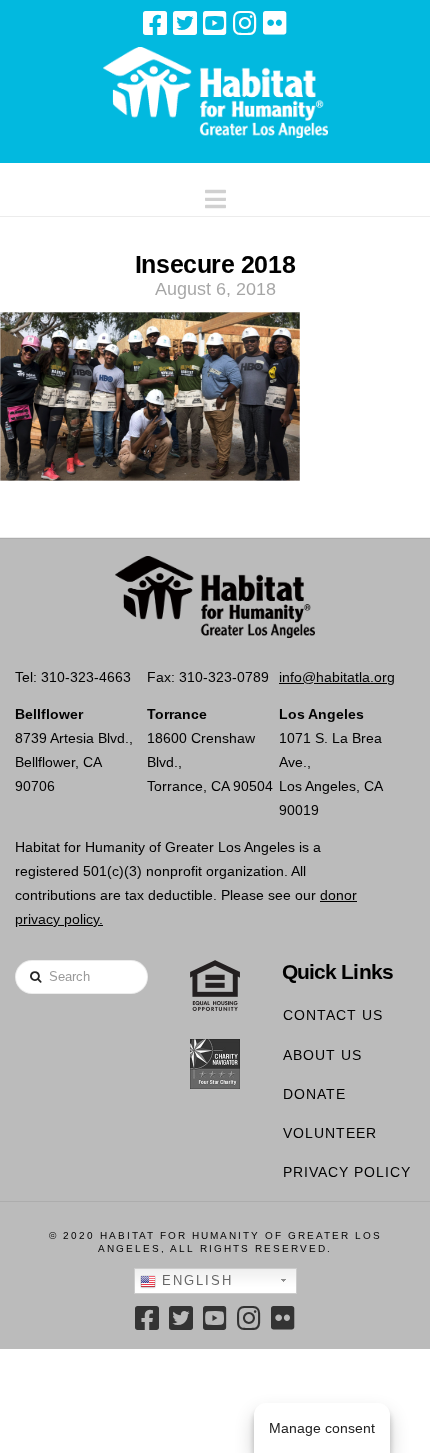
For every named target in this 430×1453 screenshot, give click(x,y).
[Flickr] (275, 23)
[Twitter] (185, 23)
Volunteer (330, 1133)
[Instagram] (245, 23)
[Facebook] (155, 23)
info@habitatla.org (337, 677)
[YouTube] (215, 23)
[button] (215, 194)
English (194, 1280)
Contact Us (333, 1015)
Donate (314, 1094)
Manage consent (322, 1428)
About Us (322, 1055)
